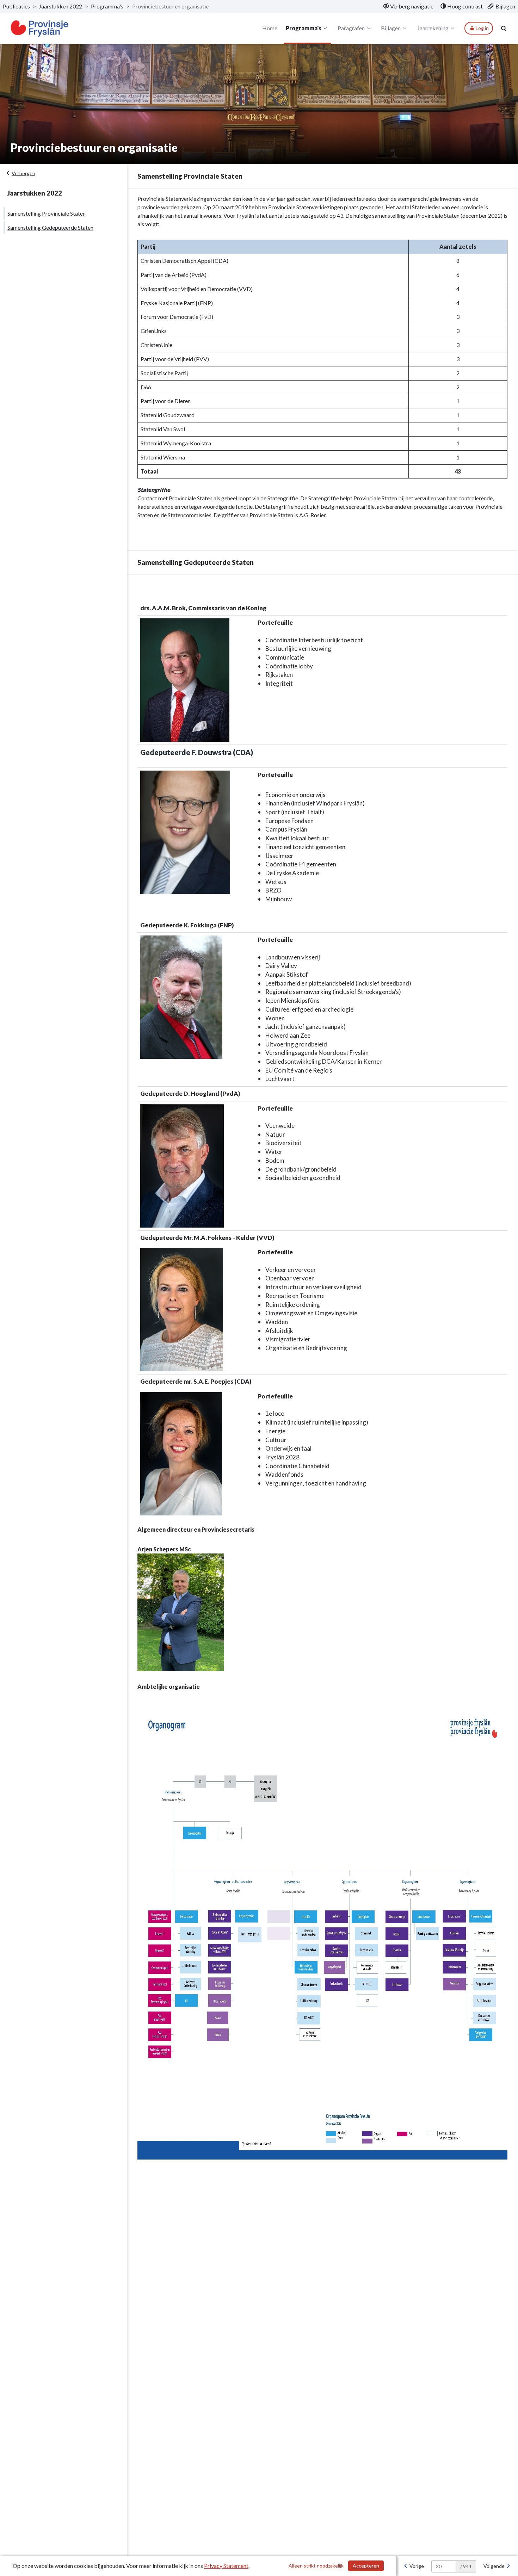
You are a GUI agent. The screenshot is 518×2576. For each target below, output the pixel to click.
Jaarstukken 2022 (60, 6)
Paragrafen (351, 28)
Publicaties (16, 6)
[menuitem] (408, 6)
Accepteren (366, 2566)
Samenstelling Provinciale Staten (47, 213)
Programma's (107, 6)
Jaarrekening (433, 28)
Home (270, 28)
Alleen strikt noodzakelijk (316, 2566)
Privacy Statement (226, 2566)
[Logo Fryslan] (40, 28)
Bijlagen (391, 28)
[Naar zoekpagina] (504, 28)
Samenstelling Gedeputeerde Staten (50, 227)
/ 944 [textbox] (466, 2566)
